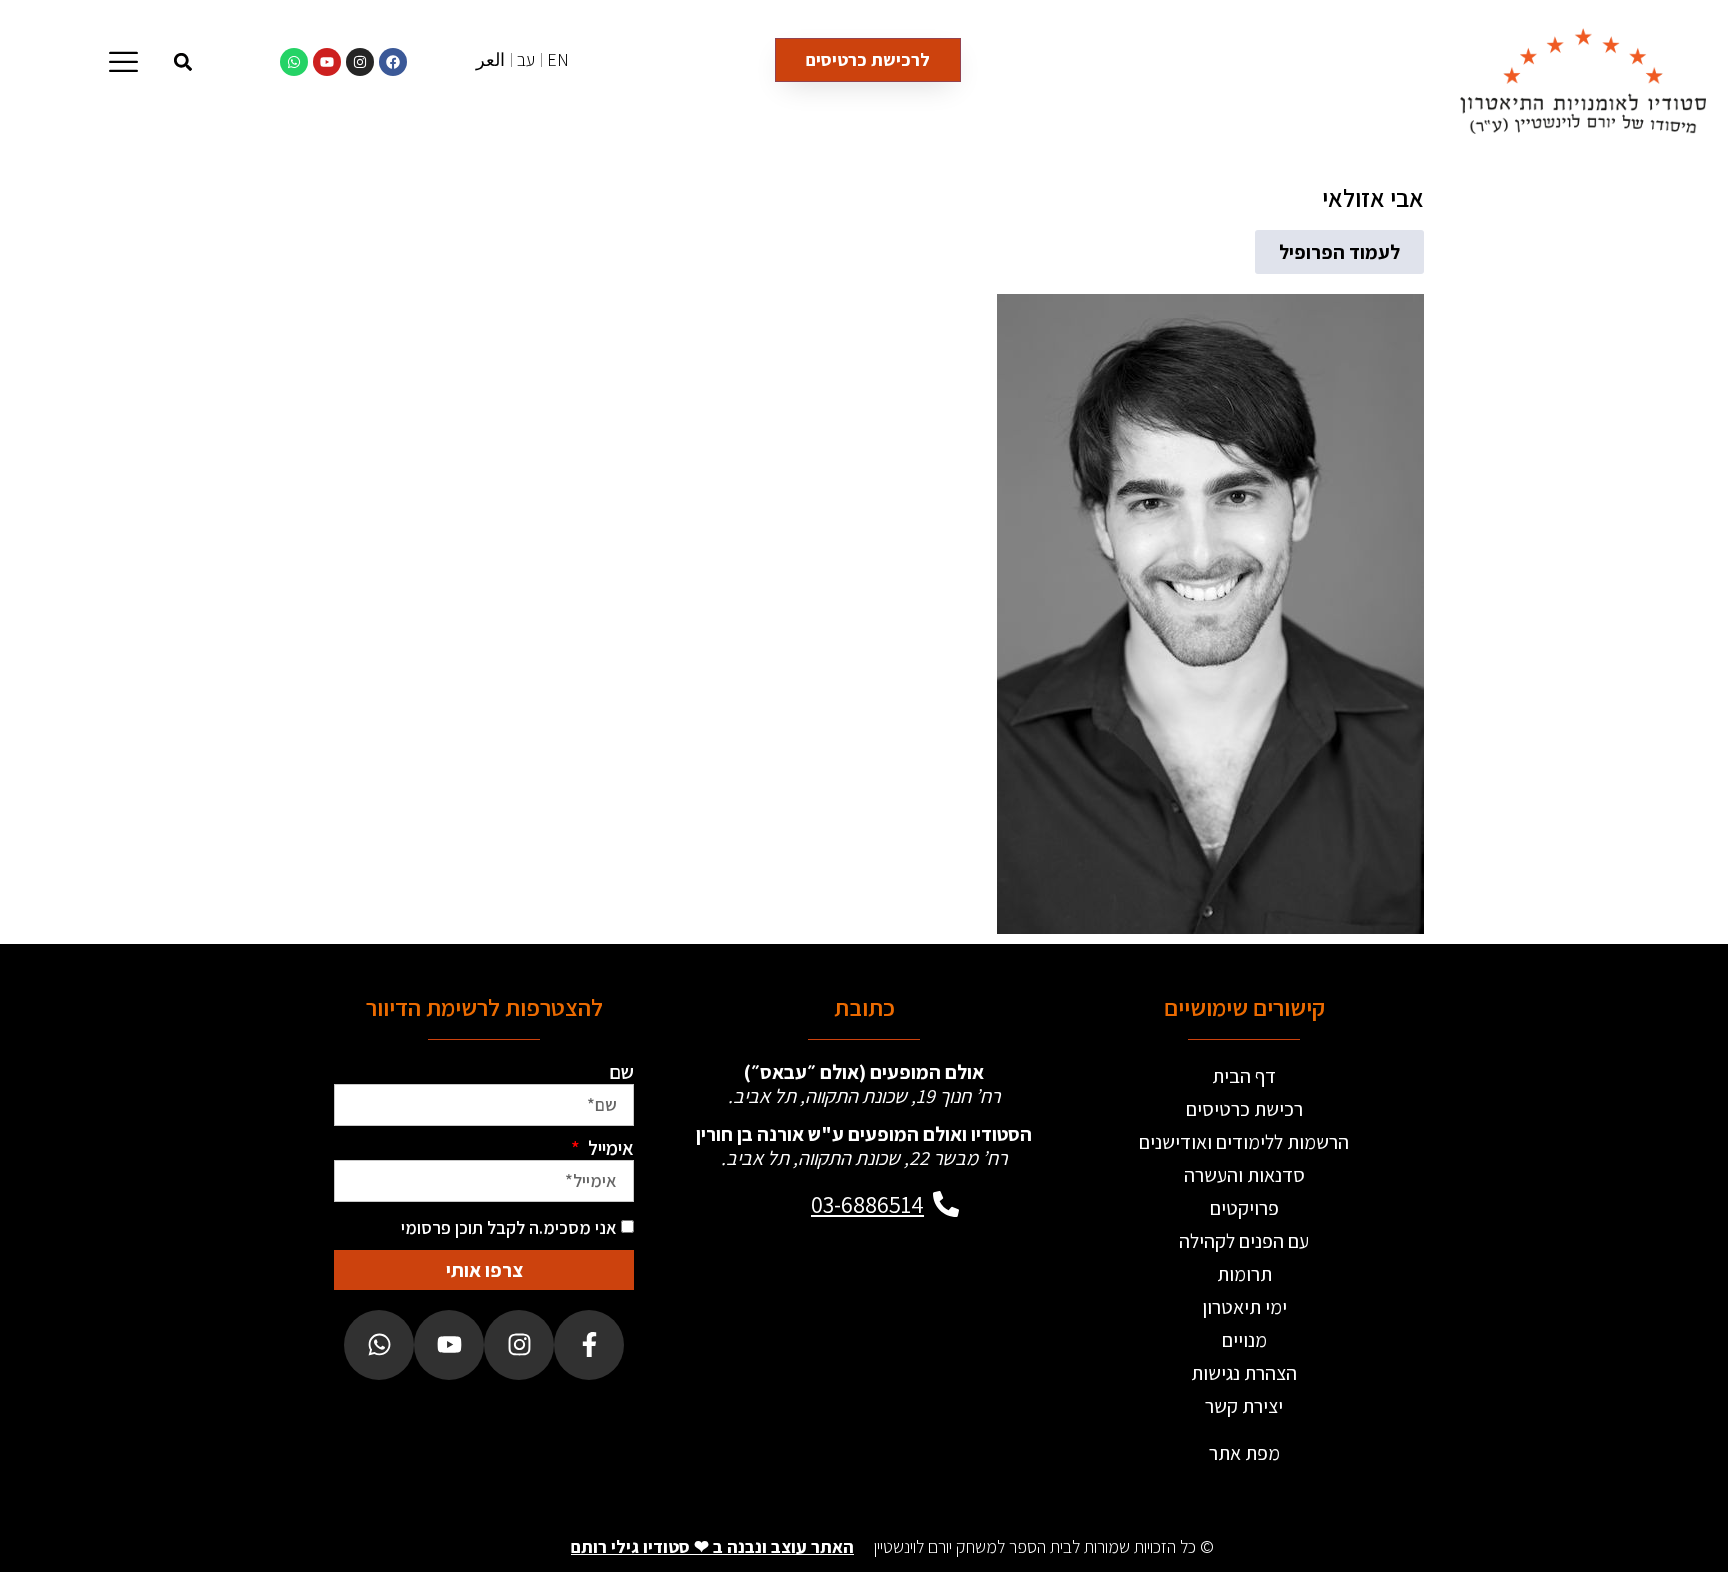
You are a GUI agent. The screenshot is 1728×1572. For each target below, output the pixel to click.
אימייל (609, 1148)
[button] (183, 61)
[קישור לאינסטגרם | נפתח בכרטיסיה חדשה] (360, 62)
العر (490, 59)
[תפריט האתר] (123, 61)
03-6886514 (867, 1204)
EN (558, 59)
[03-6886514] (946, 1204)
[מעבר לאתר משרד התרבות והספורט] (936, 1308)
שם (621, 1072)
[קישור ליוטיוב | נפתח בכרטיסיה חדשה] (327, 62)
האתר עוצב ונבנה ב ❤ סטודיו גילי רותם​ (712, 1546)
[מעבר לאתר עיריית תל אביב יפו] (792, 1308)
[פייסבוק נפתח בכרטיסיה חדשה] (589, 1345)
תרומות (1244, 1274)
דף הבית (1244, 1076)
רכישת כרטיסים (1244, 1109)
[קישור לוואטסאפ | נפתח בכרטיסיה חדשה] (294, 62)
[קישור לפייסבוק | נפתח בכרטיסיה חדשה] (393, 62)
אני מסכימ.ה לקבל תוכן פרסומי (509, 1227)
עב (526, 59)
